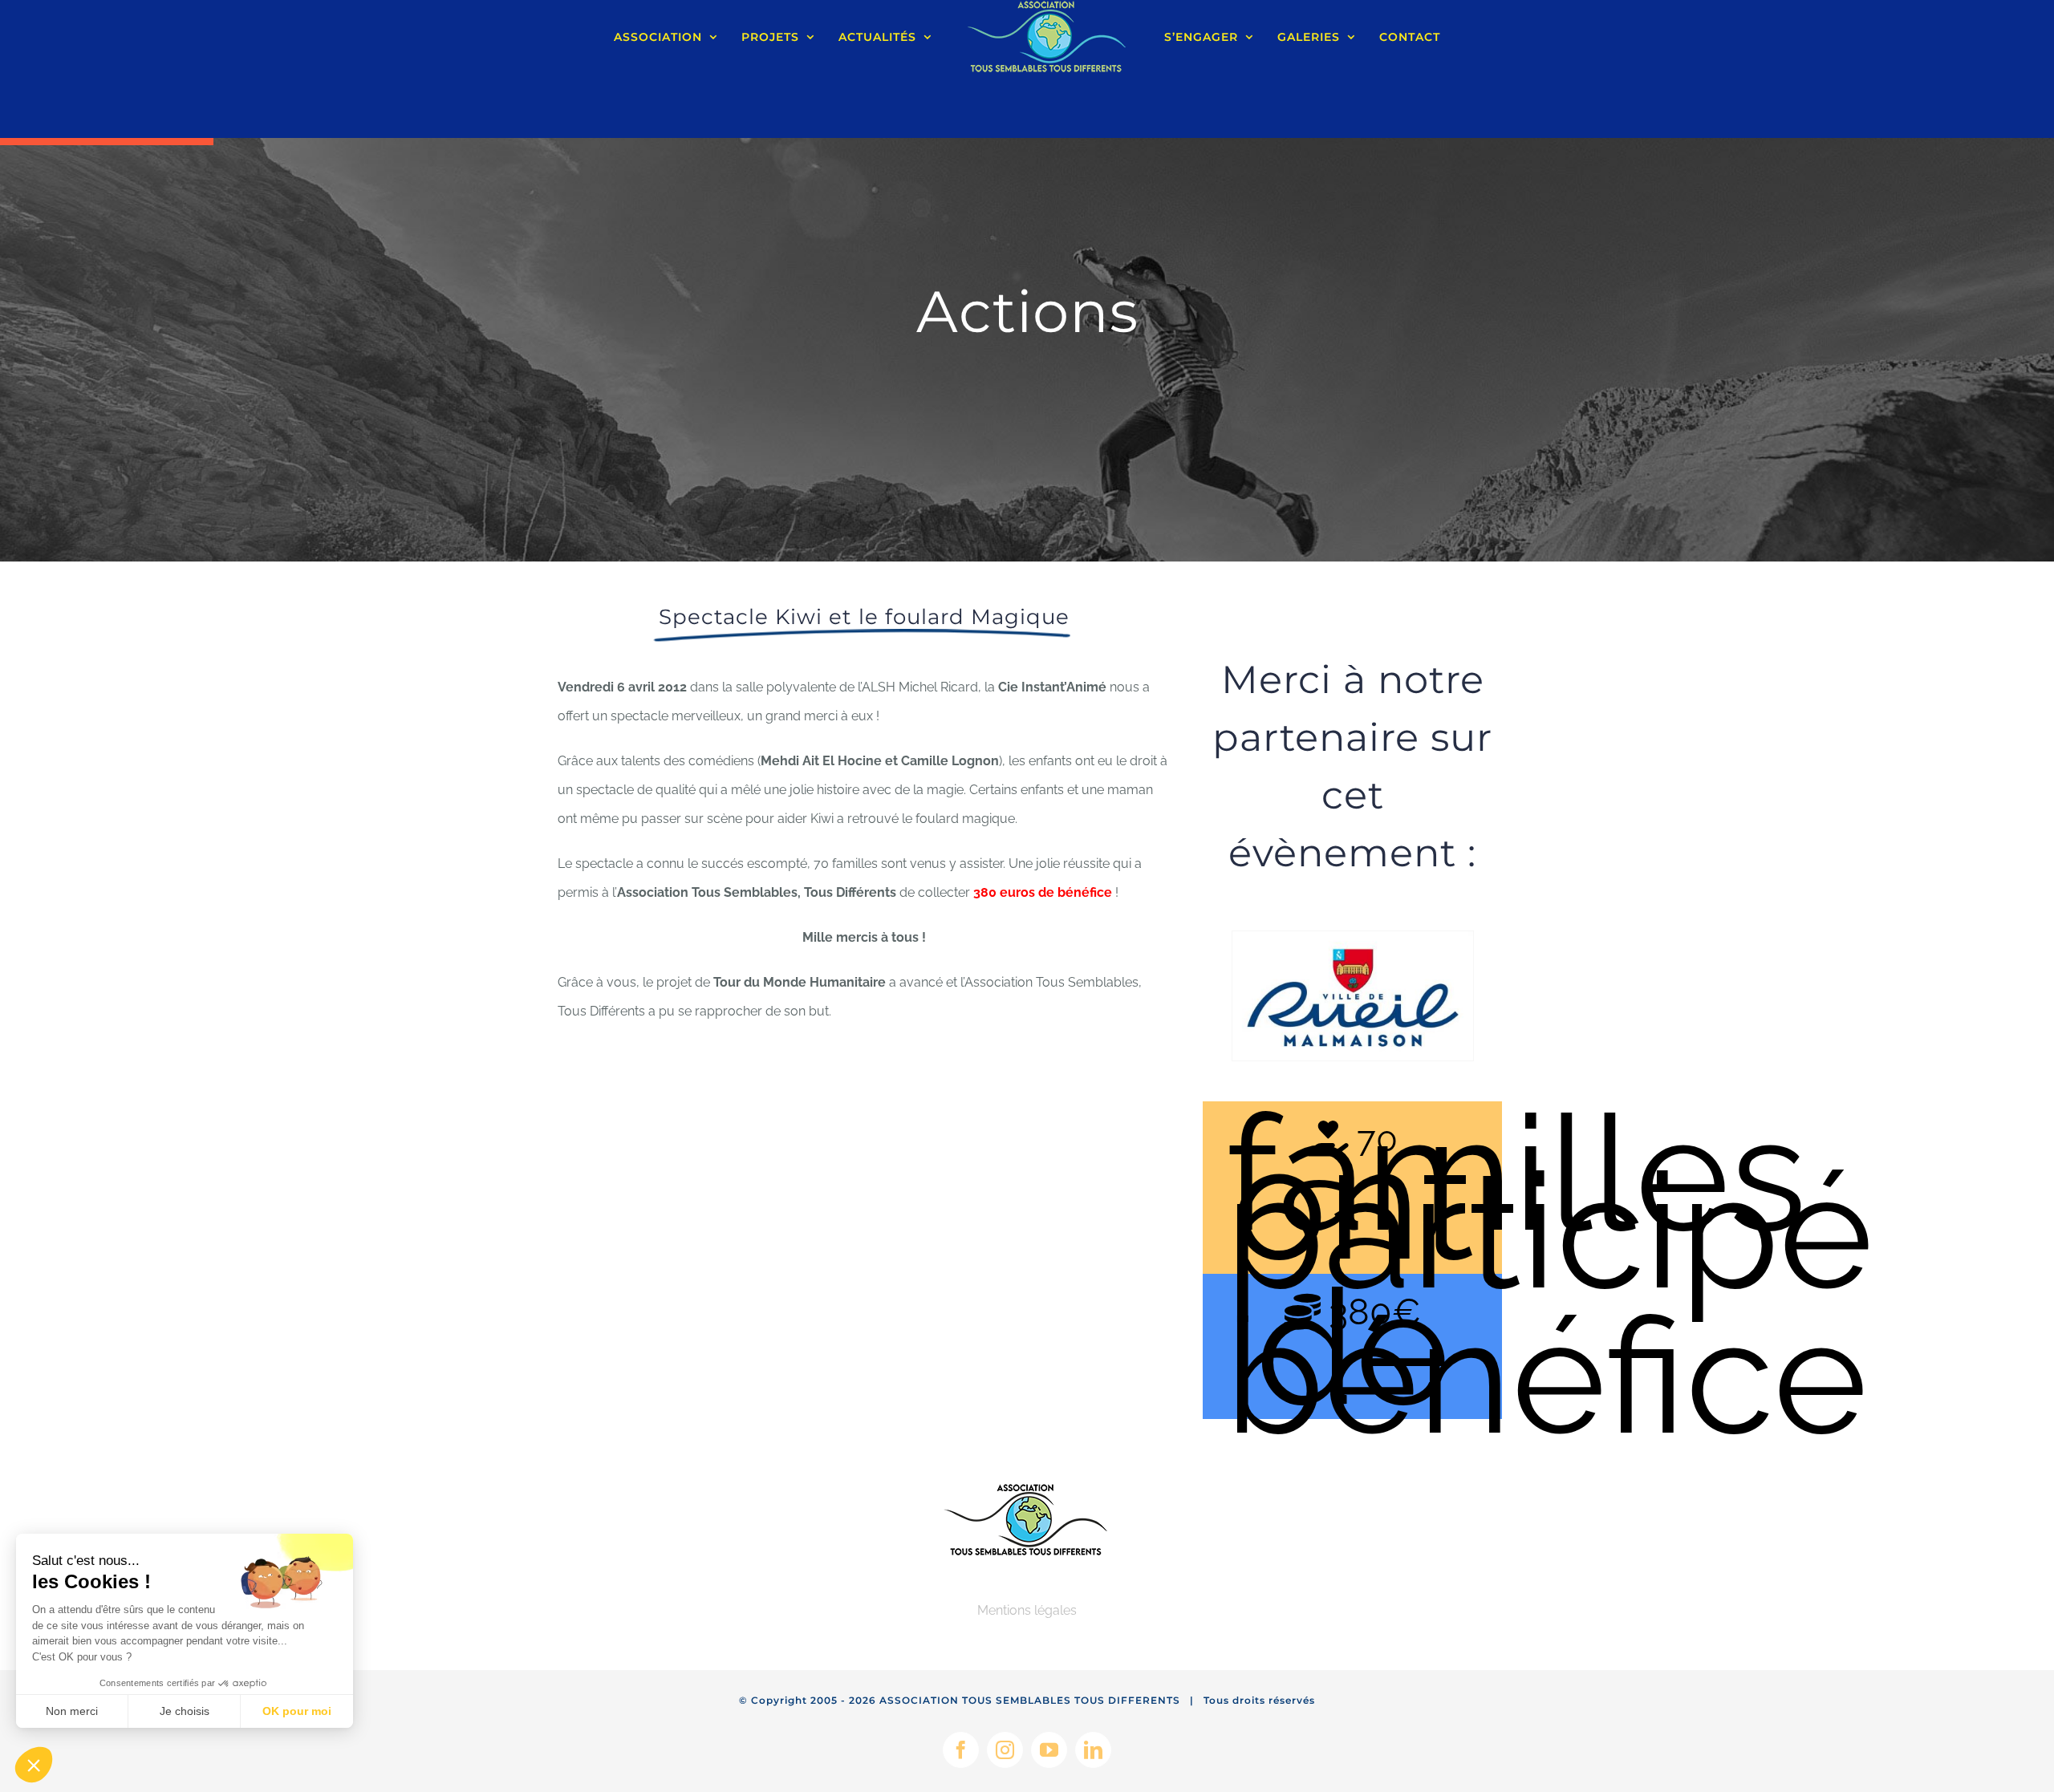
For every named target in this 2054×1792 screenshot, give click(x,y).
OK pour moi (297, 1711)
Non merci (72, 1711)
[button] (34, 1765)
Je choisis (185, 1711)
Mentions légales (1027, 1610)
